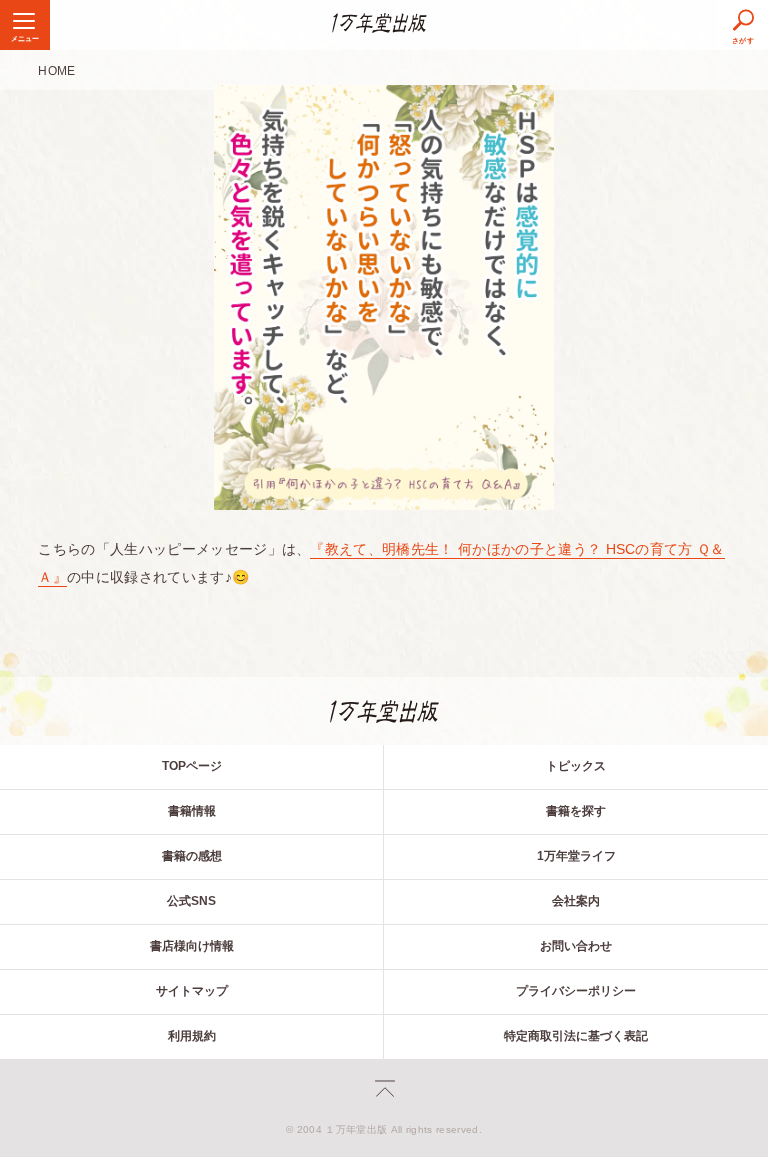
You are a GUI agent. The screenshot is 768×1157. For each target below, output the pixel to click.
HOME (56, 71)
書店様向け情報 (192, 946)
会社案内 (576, 901)
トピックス (576, 766)
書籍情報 (192, 811)
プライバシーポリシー (576, 991)
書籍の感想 (192, 856)
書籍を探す (576, 811)
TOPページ (192, 766)
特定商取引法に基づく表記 (576, 1036)
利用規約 (192, 1036)
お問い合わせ (576, 946)
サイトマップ (192, 991)
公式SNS (191, 901)
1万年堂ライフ (576, 856)
